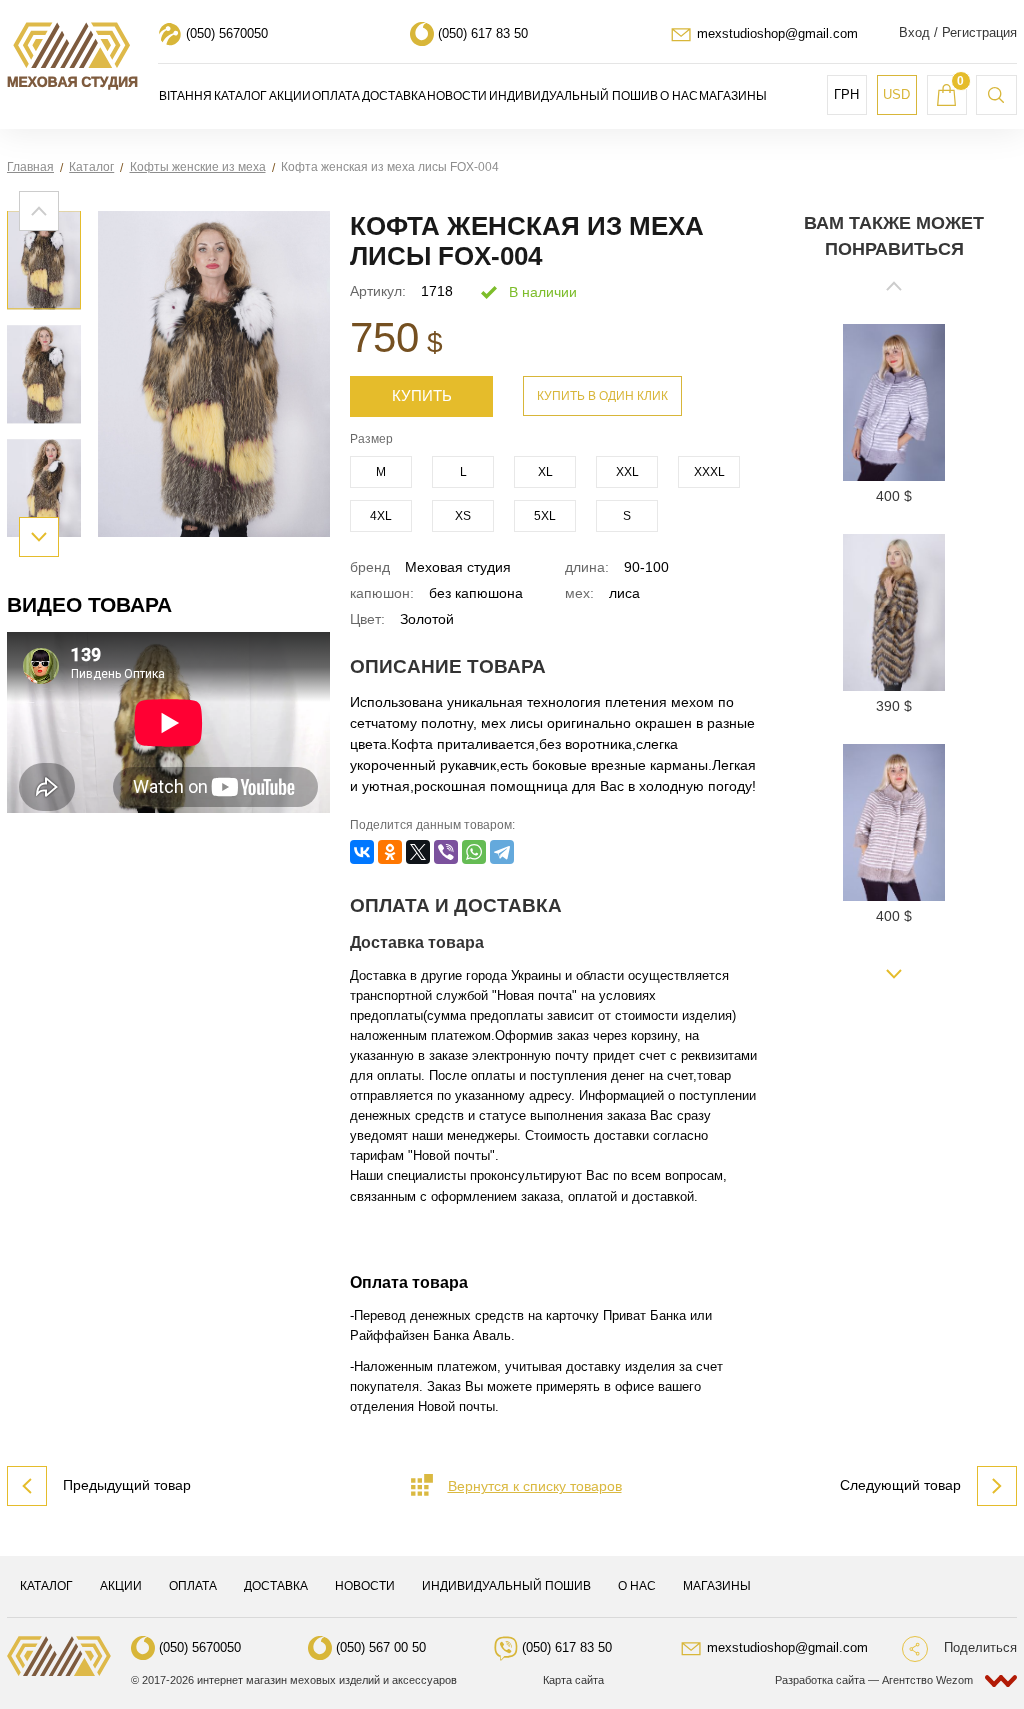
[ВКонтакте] (362, 852)
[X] (418, 852)
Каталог (91, 167)
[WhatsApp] (474, 852)
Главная (30, 167)
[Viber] (446, 852)
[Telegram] (502, 852)
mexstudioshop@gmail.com (777, 33)
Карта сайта (573, 1680)
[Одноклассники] (390, 852)
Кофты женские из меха (198, 167)
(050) (227, 33)
